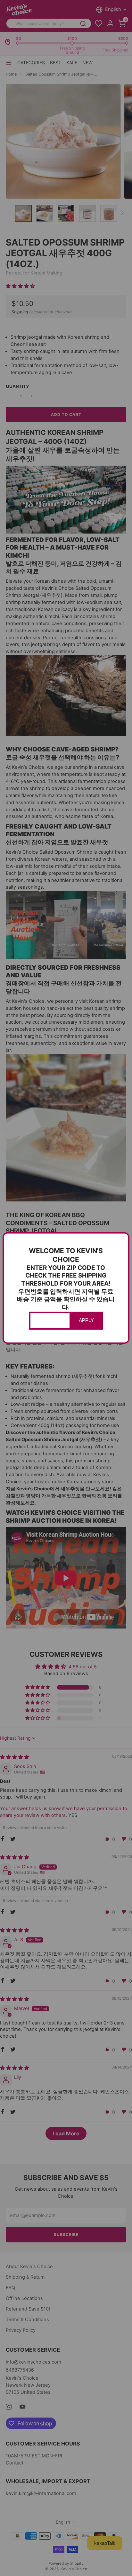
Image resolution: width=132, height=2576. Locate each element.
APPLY (86, 1320)
